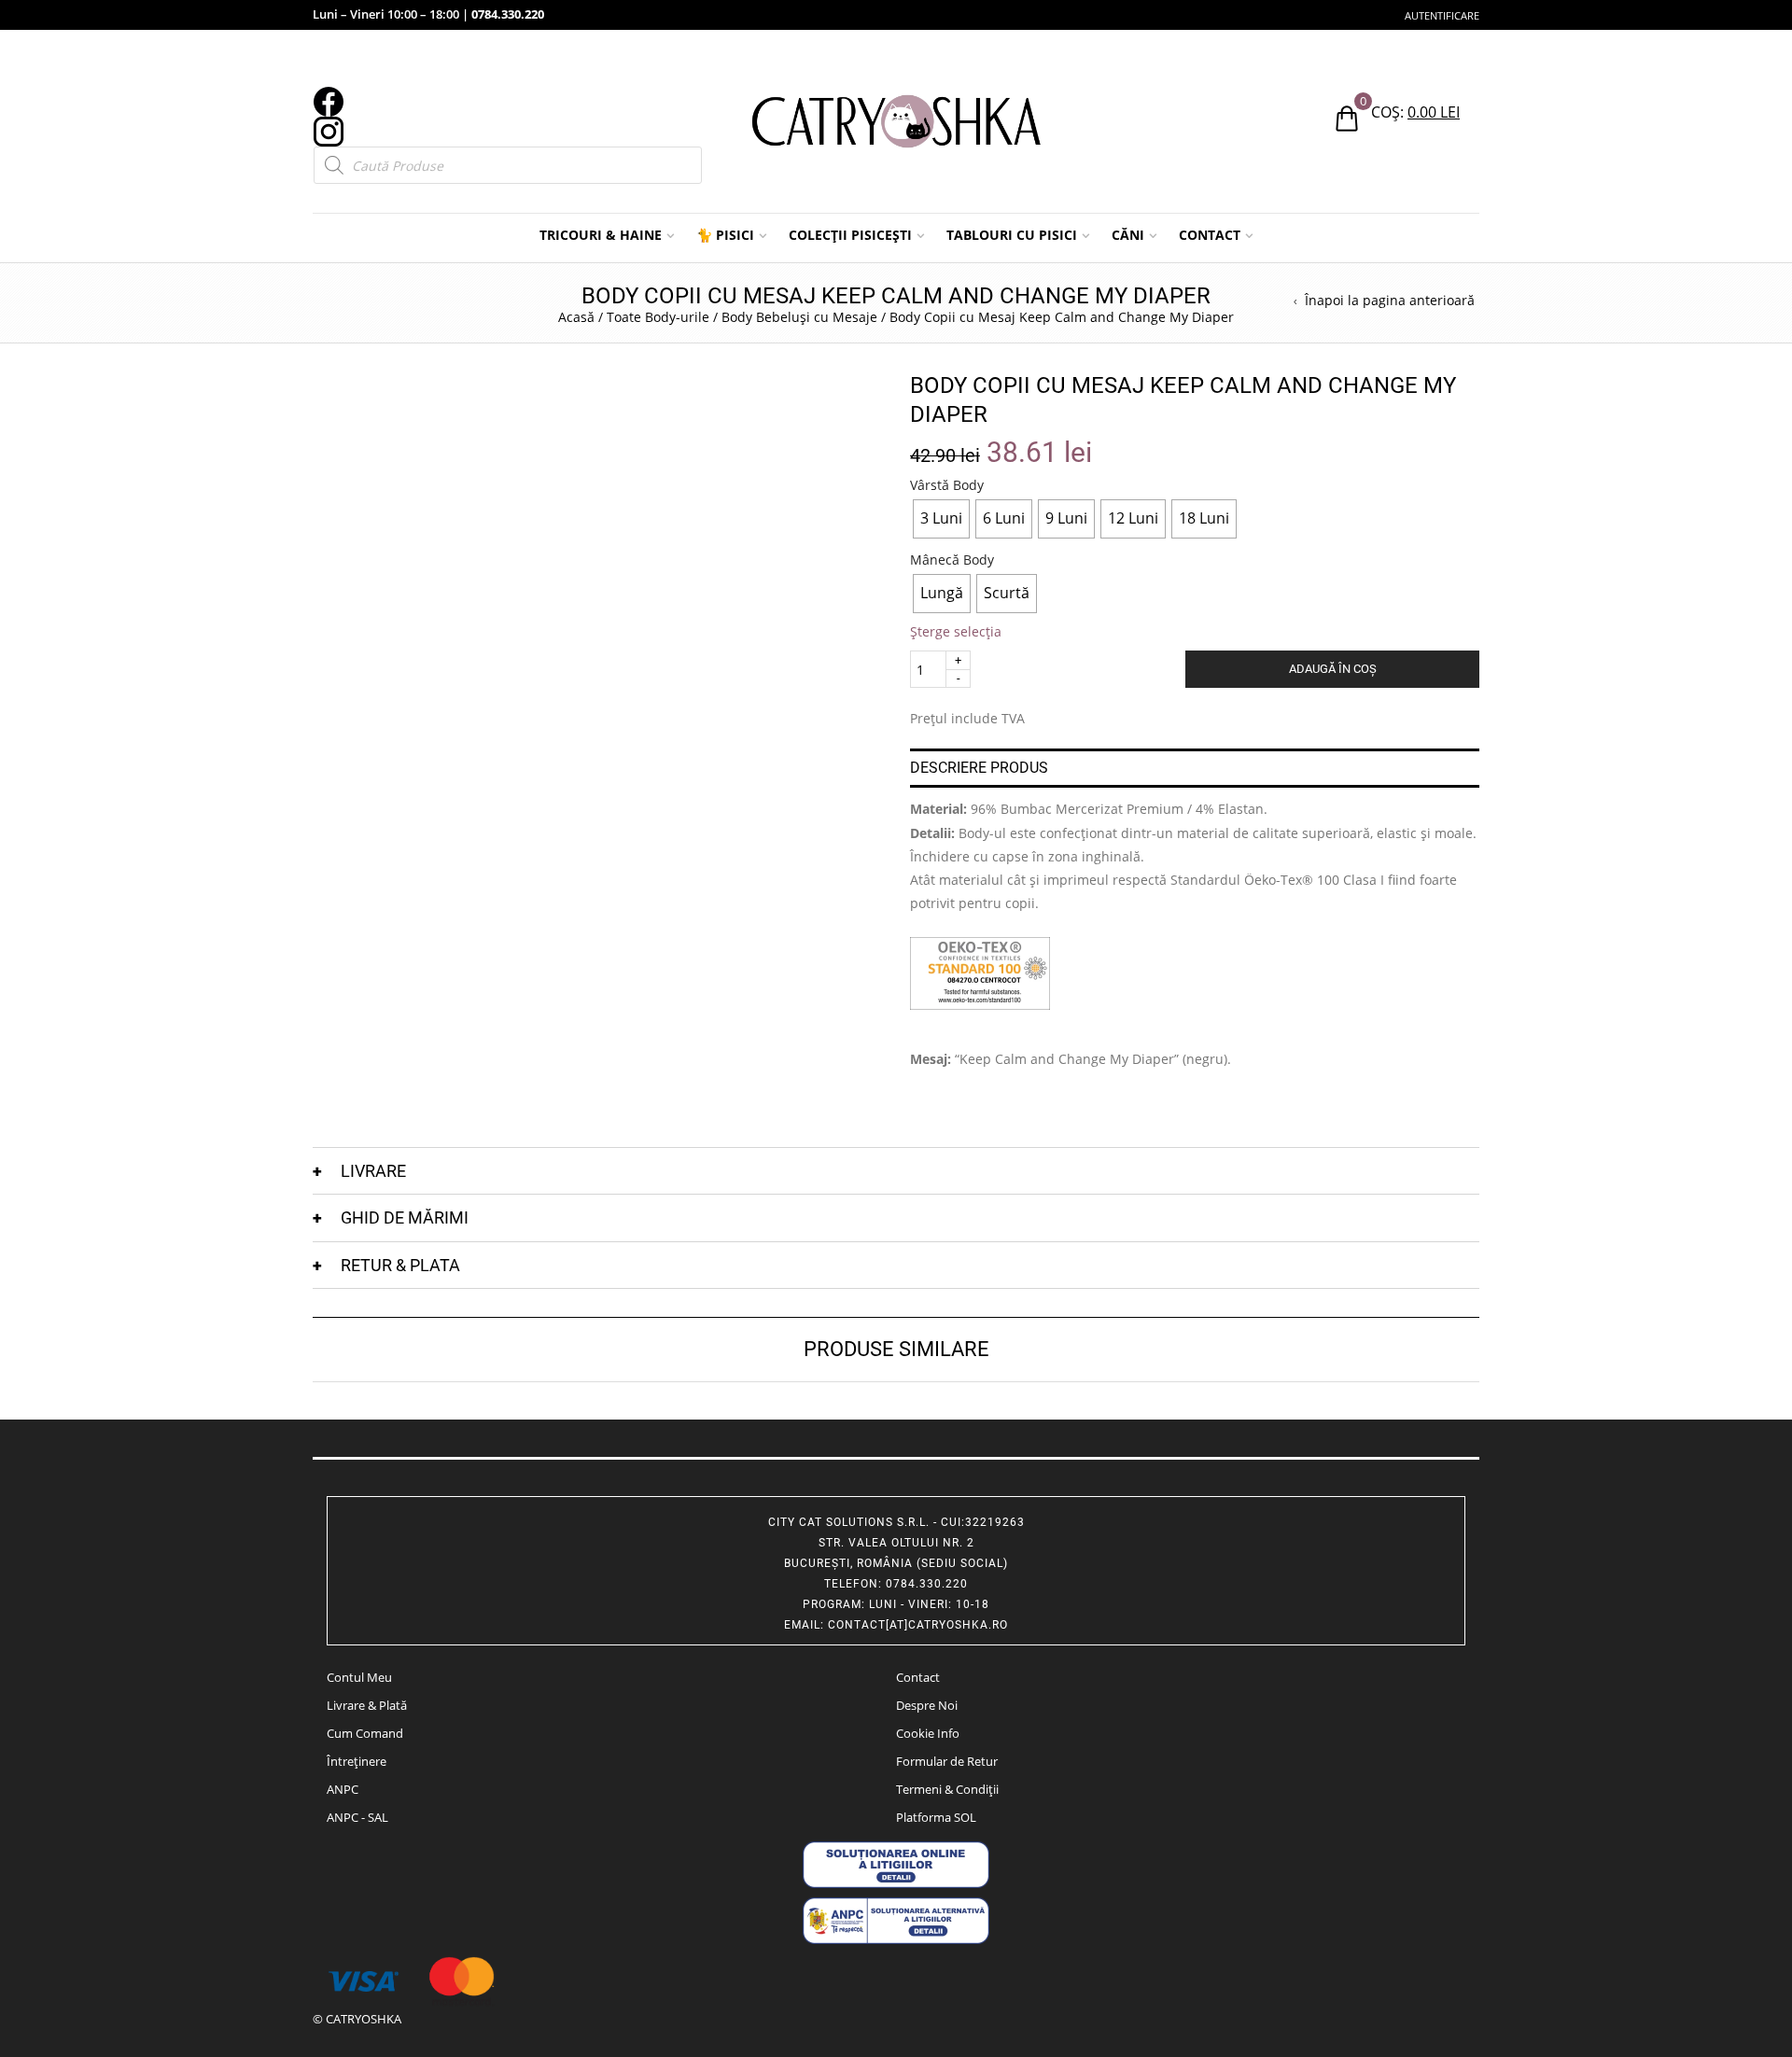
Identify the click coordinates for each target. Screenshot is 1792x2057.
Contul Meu (359, 1677)
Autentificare (1442, 15)
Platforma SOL (936, 1817)
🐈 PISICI (725, 235)
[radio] (941, 519)
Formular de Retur (947, 1761)
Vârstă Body (947, 485)
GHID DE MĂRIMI (405, 1217)
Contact (918, 1677)
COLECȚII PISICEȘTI (850, 235)
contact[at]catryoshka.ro (918, 1625)
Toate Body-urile (658, 317)
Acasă (576, 317)
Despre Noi (927, 1705)
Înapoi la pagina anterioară (1390, 301)
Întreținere (357, 1761)
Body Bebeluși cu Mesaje (799, 317)
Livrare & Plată (367, 1705)
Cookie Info (928, 1733)
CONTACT (1210, 235)
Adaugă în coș (1333, 669)
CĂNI (1128, 235)
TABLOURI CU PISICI (1012, 235)
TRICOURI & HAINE (601, 235)
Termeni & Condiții (947, 1789)
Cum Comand (365, 1733)
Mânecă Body (952, 560)
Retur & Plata (400, 1265)
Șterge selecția (956, 631)
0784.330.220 (508, 14)
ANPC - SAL (357, 1817)
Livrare (373, 1171)
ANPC (343, 1789)
